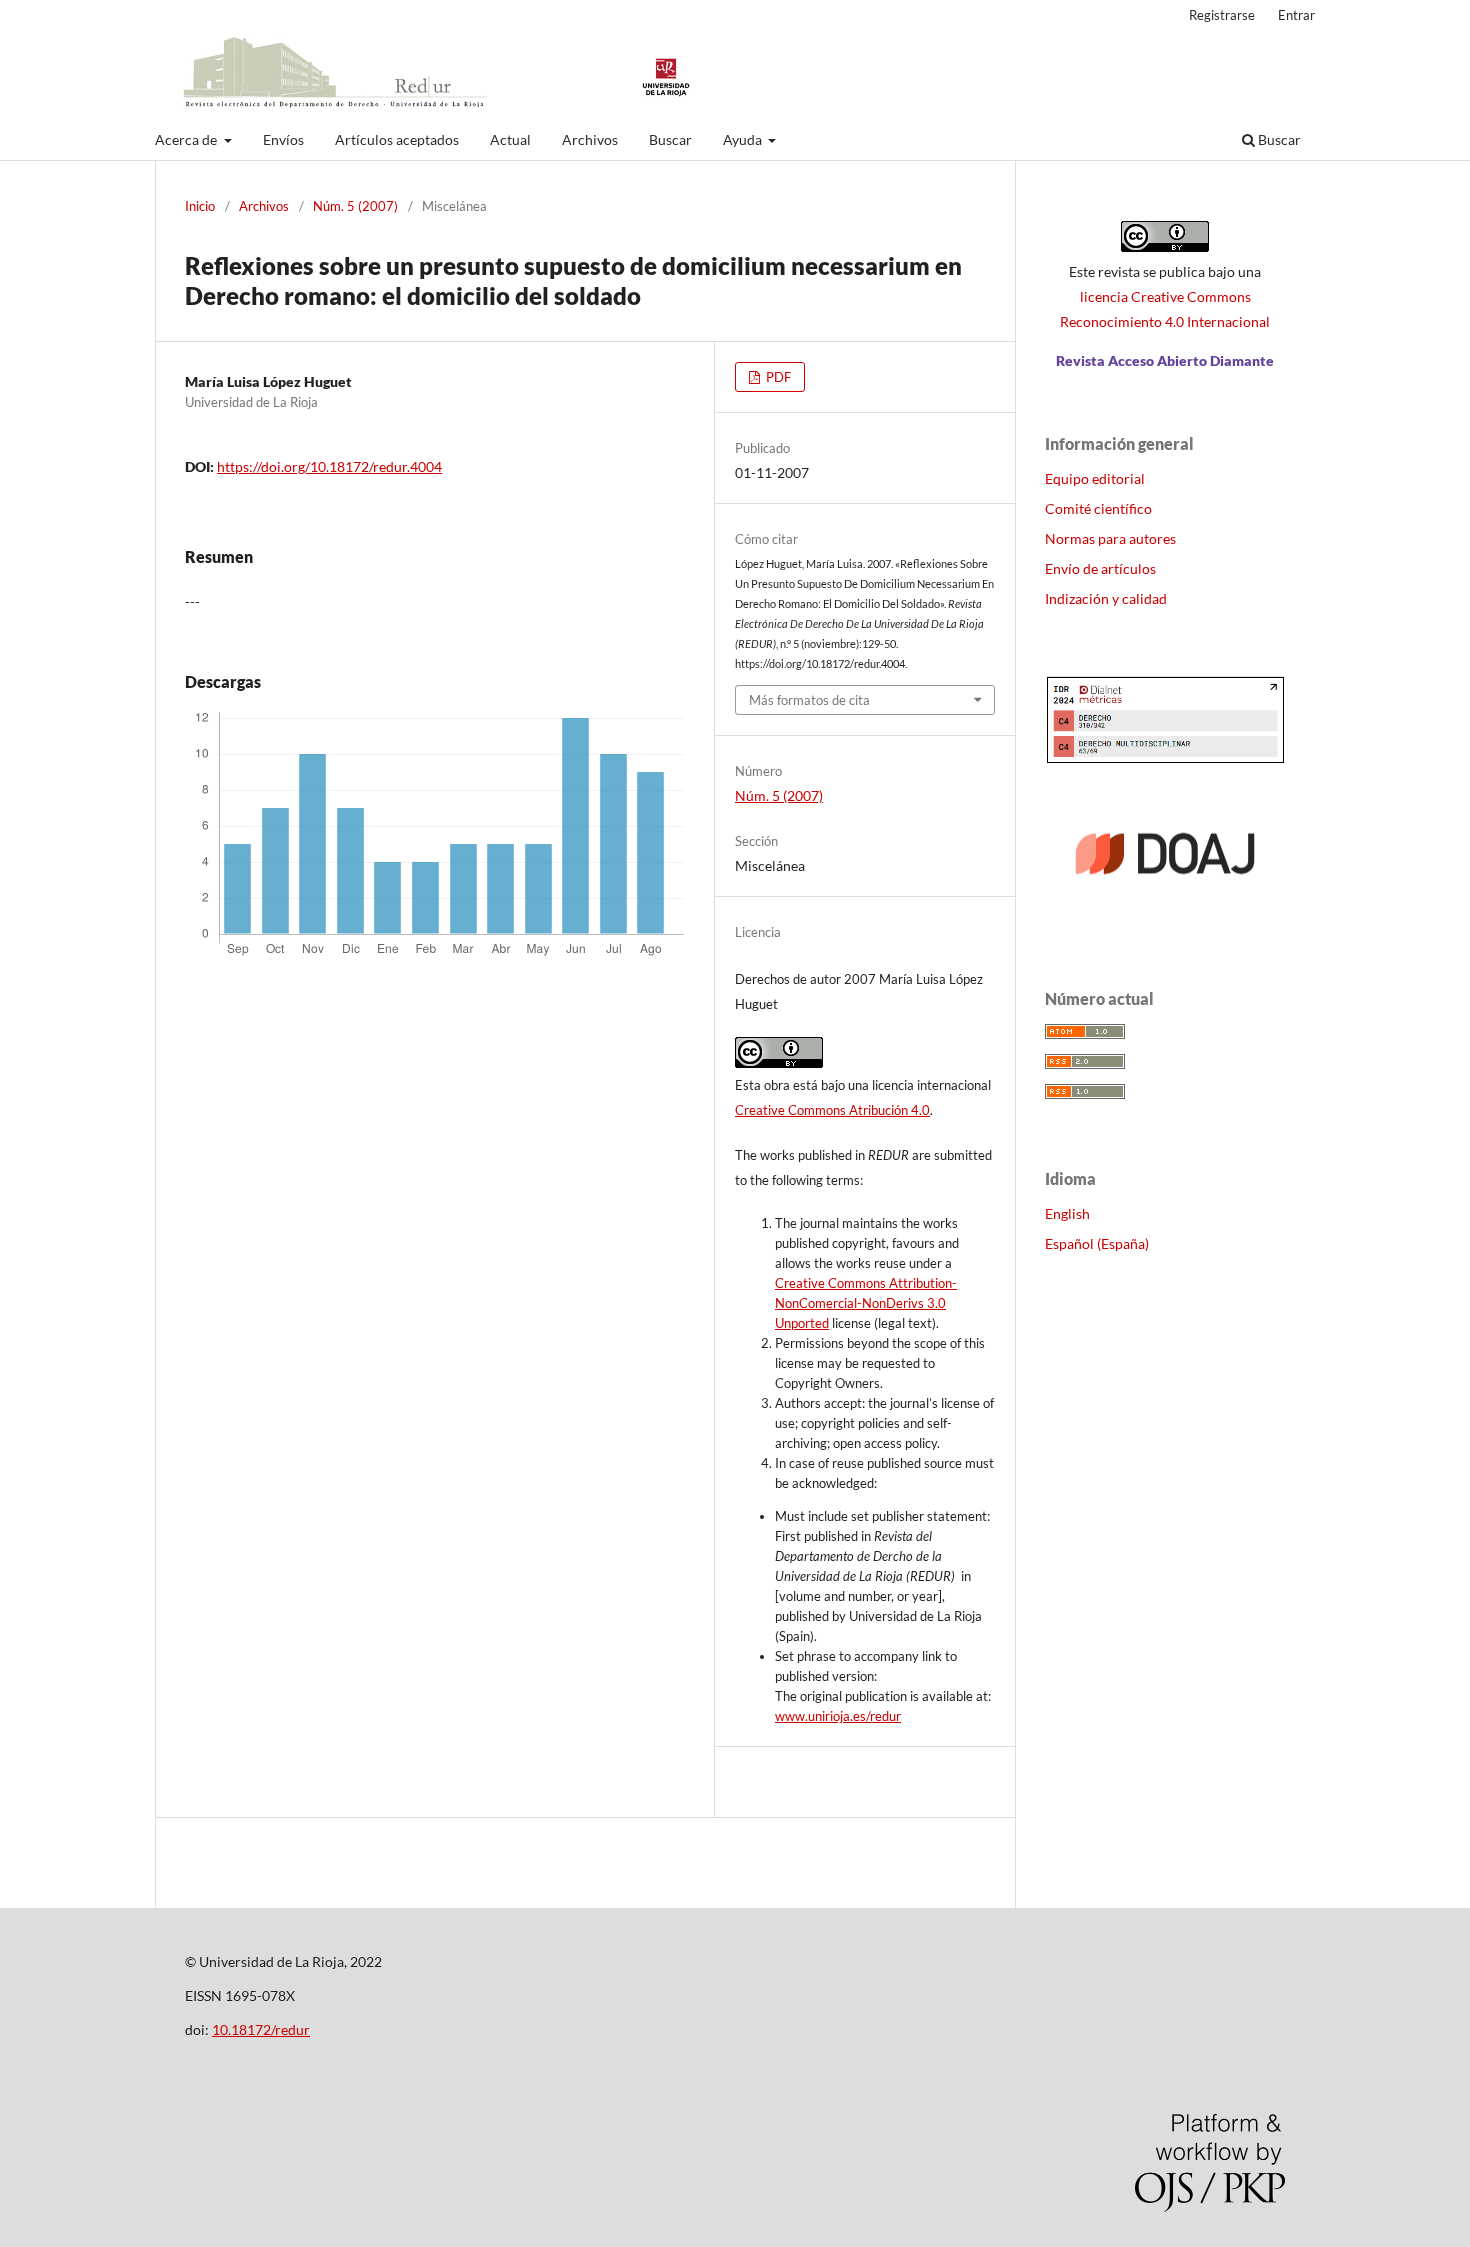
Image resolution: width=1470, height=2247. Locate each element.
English (1067, 1213)
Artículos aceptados (397, 139)
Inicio (200, 206)
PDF (777, 377)
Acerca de (187, 139)
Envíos (283, 139)
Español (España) (1097, 1243)
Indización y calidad (1106, 598)
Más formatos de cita (809, 700)
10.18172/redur (261, 2029)
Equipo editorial (1095, 478)
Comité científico (1098, 508)
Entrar (1296, 15)
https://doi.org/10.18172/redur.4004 (329, 466)
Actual (510, 139)
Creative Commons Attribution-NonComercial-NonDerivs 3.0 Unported (866, 1303)
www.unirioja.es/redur (838, 1716)
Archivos (590, 139)
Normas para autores (1110, 538)
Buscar (670, 139)
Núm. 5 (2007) (355, 206)
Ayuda (744, 139)
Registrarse (1222, 15)
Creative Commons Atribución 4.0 (832, 1110)
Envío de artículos (1100, 568)
